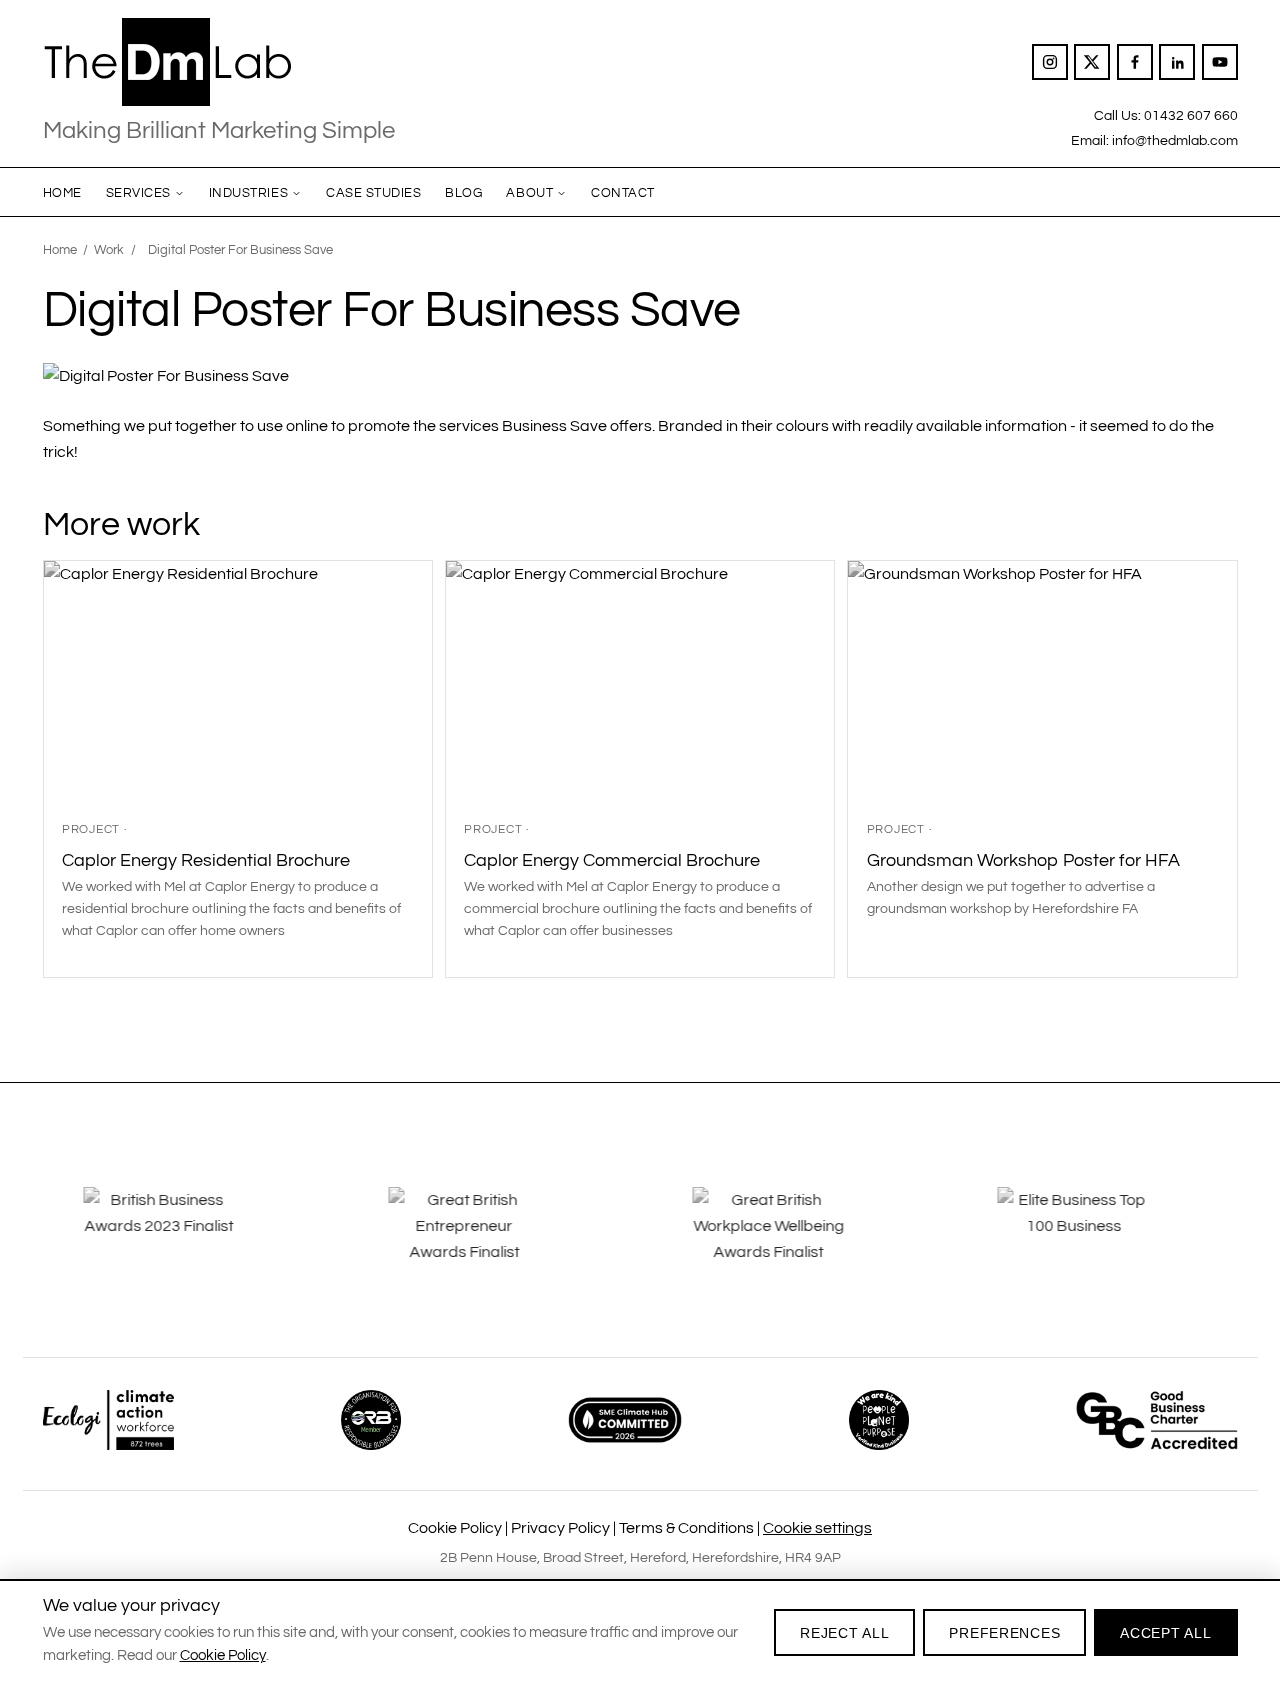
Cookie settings (817, 1528)
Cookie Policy (455, 1528)
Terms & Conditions (686, 1528)
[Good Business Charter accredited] (1157, 1420)
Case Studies (373, 193)
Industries (248, 193)
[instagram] (1050, 62)
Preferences (1004, 1633)
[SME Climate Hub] (625, 1420)
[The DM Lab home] (219, 62)
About (529, 193)
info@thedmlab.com (1175, 140)
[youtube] (1220, 62)
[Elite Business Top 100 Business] (1097, 1240)
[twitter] (1092, 62)
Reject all (844, 1633)
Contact (623, 193)
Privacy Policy (560, 1528)
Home (62, 193)
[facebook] (1135, 62)
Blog (463, 193)
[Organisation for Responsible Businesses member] (371, 1420)
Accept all (1165, 1633)
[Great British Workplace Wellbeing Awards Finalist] (792, 1240)
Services (138, 193)
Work (109, 250)
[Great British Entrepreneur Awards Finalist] (488, 1240)
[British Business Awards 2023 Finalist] (183, 1240)
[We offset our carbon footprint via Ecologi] (108, 1420)
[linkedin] (1177, 62)
